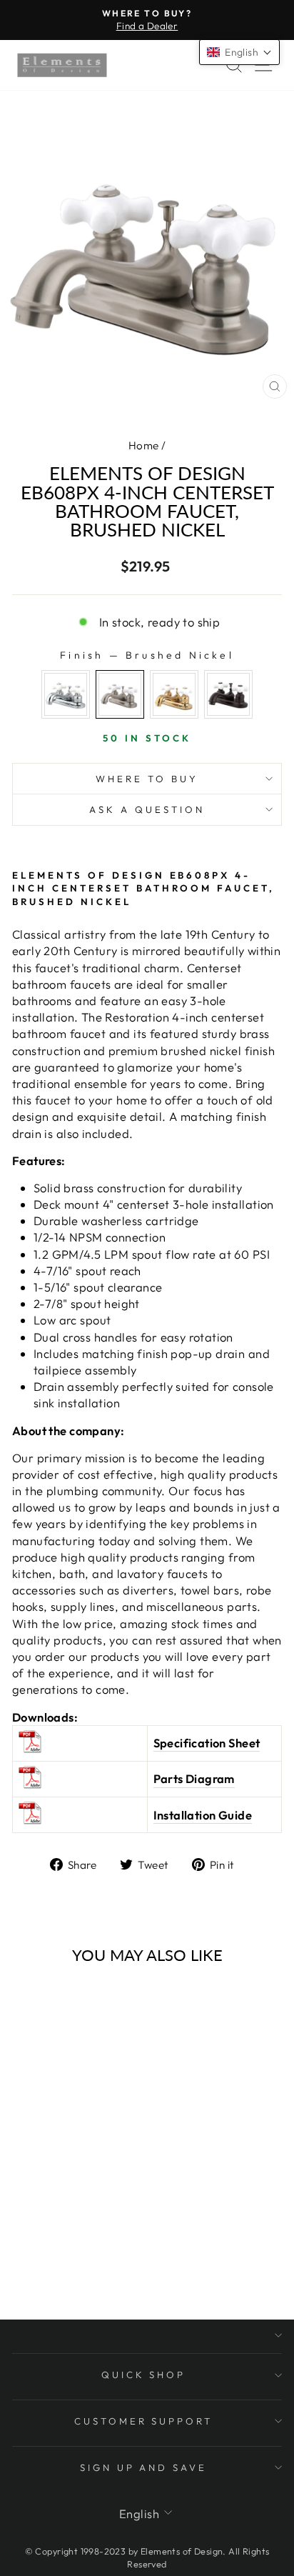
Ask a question (147, 809)
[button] (239, 52)
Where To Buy (147, 779)
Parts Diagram (194, 1778)
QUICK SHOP (144, 2375)
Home (144, 445)
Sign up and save (144, 2467)
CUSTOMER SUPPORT (144, 2421)
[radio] (66, 694)
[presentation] (20, 2108)
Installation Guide (203, 1815)
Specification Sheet (207, 1743)
